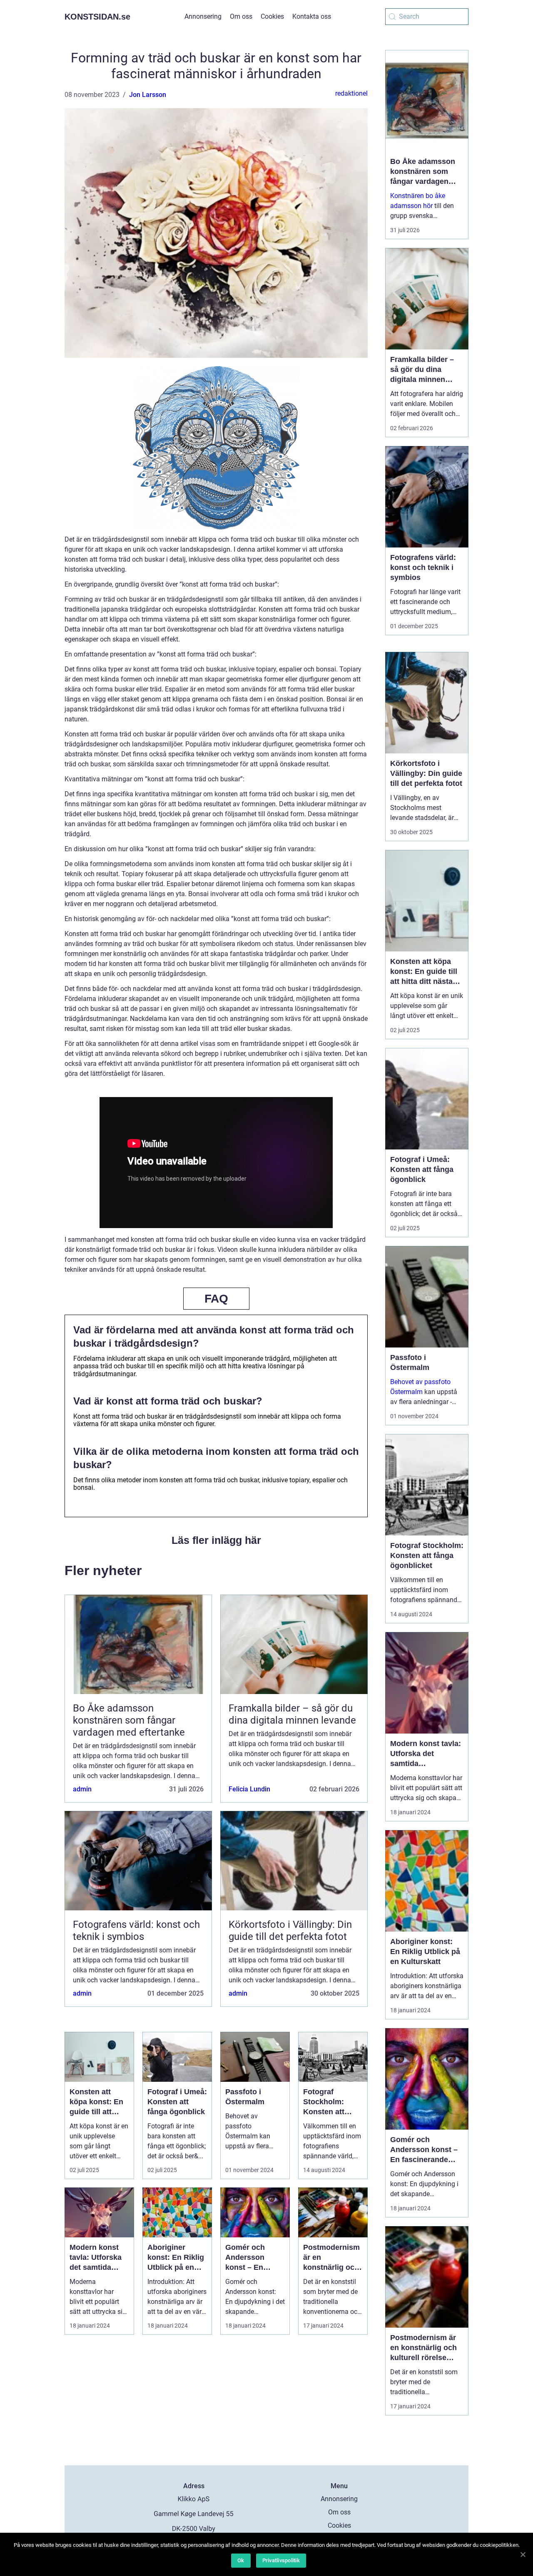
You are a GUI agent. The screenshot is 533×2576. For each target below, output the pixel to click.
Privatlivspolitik (281, 2560)
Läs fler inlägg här (216, 1540)
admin (82, 1789)
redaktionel (351, 93)
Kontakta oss (312, 16)
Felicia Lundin (249, 1789)
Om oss (241, 16)
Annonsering (203, 16)
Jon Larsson (148, 95)
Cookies (272, 16)
